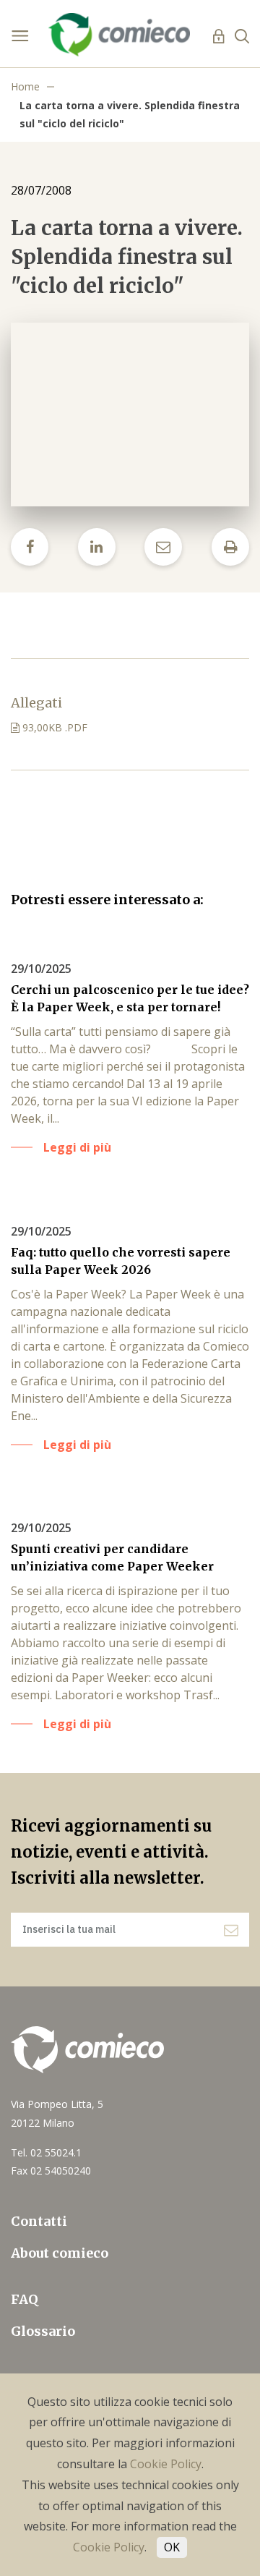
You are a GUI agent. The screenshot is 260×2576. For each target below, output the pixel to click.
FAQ (25, 2299)
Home (25, 86)
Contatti (39, 2221)
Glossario (43, 2331)
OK (172, 2547)
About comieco (60, 2253)
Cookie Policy (166, 2464)
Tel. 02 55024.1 (46, 2152)
